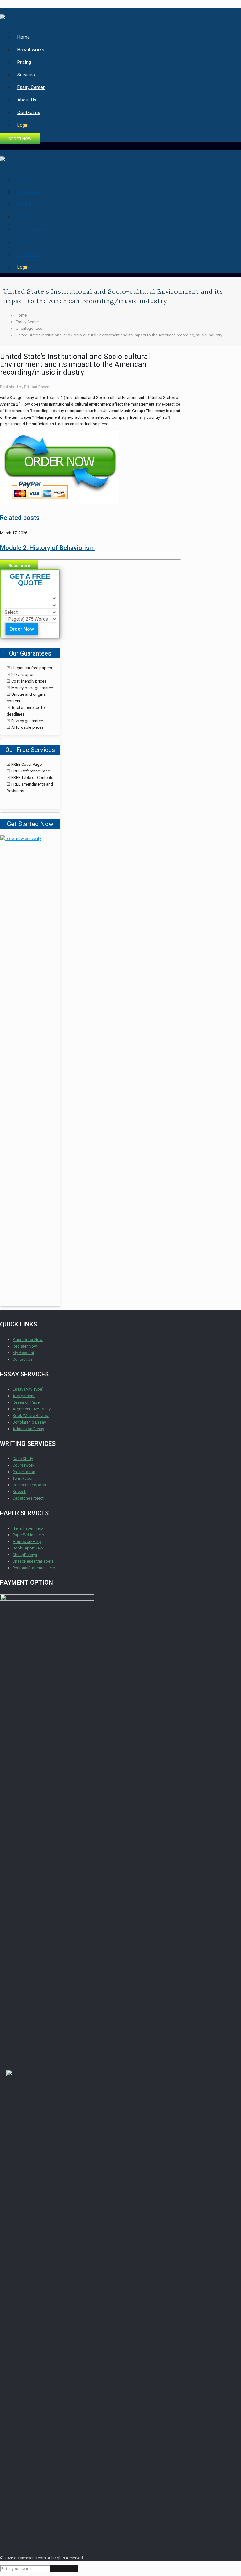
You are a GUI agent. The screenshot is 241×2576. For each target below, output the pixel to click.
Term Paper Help (28, 1528)
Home (21, 315)
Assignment (24, 1396)
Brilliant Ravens (38, 387)
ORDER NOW (20, 139)
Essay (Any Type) (28, 1389)
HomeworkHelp (27, 1541)
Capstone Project (28, 1498)
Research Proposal (30, 1485)
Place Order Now (28, 1340)
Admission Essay (28, 1429)
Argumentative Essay (32, 1409)
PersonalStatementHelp (34, 1568)
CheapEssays (25, 1555)
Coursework (24, 1465)
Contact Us (23, 1359)
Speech (19, 1492)
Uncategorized (29, 328)
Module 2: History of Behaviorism (47, 548)
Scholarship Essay (29, 1422)
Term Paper (23, 1478)
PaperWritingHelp (28, 1535)
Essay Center (27, 322)
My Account (23, 1353)
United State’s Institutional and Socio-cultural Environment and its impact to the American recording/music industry (119, 335)
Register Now (25, 1346)
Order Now (22, 629)
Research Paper (27, 1402)
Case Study (23, 1459)
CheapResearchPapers (33, 1561)
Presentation (24, 1472)
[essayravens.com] (3, 15)
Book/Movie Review (31, 1416)
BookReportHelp (28, 1548)
